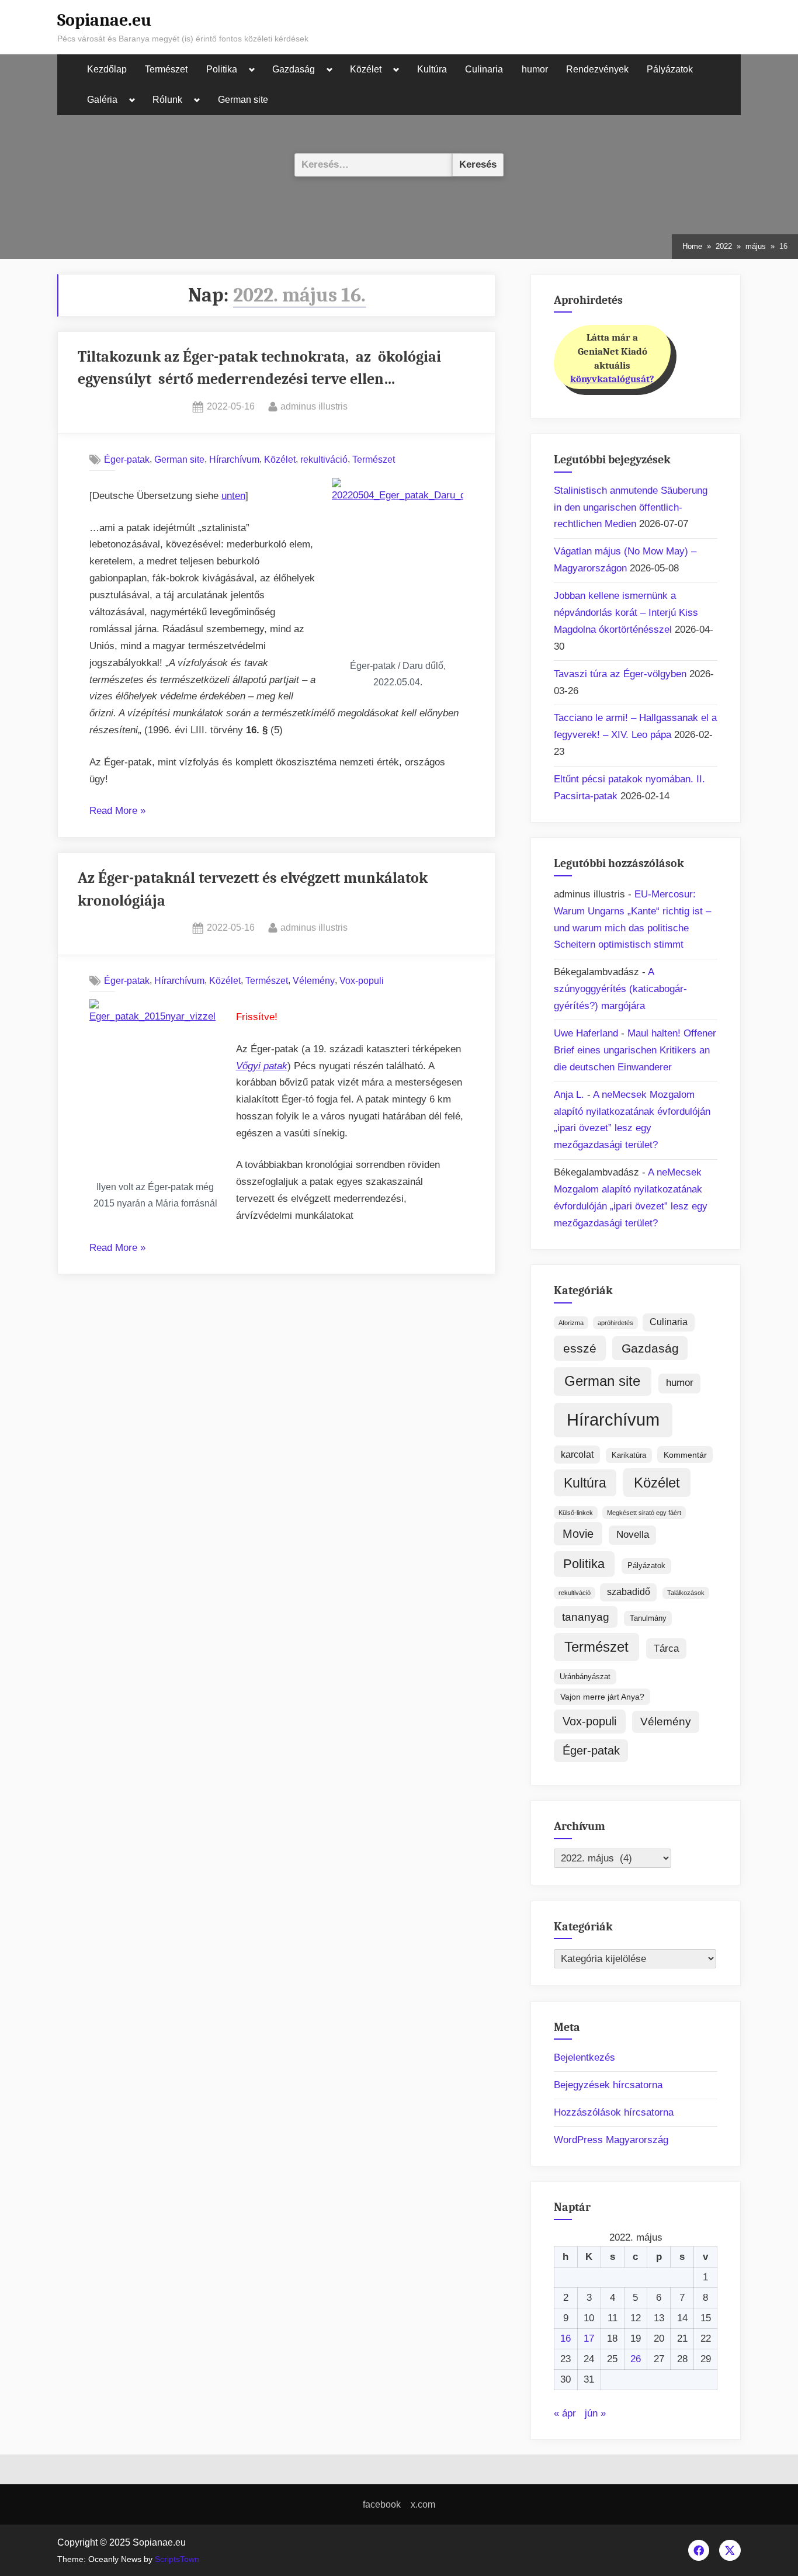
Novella (633, 1535)
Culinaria (484, 69)
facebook (382, 2504)
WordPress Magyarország (611, 2140)
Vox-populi (362, 980)
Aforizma (571, 1323)
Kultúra (432, 69)
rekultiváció (324, 459)
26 (636, 2359)
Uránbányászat (585, 1677)
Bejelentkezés (584, 2057)
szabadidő (629, 1592)
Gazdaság (294, 69)
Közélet (366, 69)
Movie (578, 1534)
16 (565, 2338)
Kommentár (685, 1455)
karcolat (577, 1455)
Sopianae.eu (104, 20)
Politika (222, 69)
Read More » (117, 812)
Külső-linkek (576, 1513)
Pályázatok (670, 69)
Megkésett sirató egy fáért (644, 1513)
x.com (423, 2504)
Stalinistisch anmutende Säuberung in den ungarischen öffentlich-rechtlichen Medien (631, 507)
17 (589, 2338)
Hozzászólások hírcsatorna (614, 2112)
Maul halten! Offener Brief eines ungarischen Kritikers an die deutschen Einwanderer (635, 1050)
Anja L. (569, 1095)
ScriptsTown (177, 2559)
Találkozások (686, 1593)
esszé (580, 1348)
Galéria (102, 100)
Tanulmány (648, 1618)
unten (233, 496)
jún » (595, 2413)
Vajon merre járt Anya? (602, 1697)
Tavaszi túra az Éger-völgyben (620, 674)
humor (535, 69)
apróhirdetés (615, 1323)
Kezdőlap (107, 69)
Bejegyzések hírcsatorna (608, 2085)
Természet (166, 69)
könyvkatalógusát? (612, 379)
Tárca (666, 1648)
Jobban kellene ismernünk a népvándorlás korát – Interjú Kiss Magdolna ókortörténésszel (626, 613)
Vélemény (314, 980)
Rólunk (167, 100)
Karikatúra (629, 1455)
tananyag (586, 1617)
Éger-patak (127, 459)
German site (243, 100)
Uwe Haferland (586, 1033)
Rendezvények (597, 69)
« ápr (565, 2413)
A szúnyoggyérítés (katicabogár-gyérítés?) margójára (620, 989)
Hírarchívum (234, 459)
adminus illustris (314, 406)
